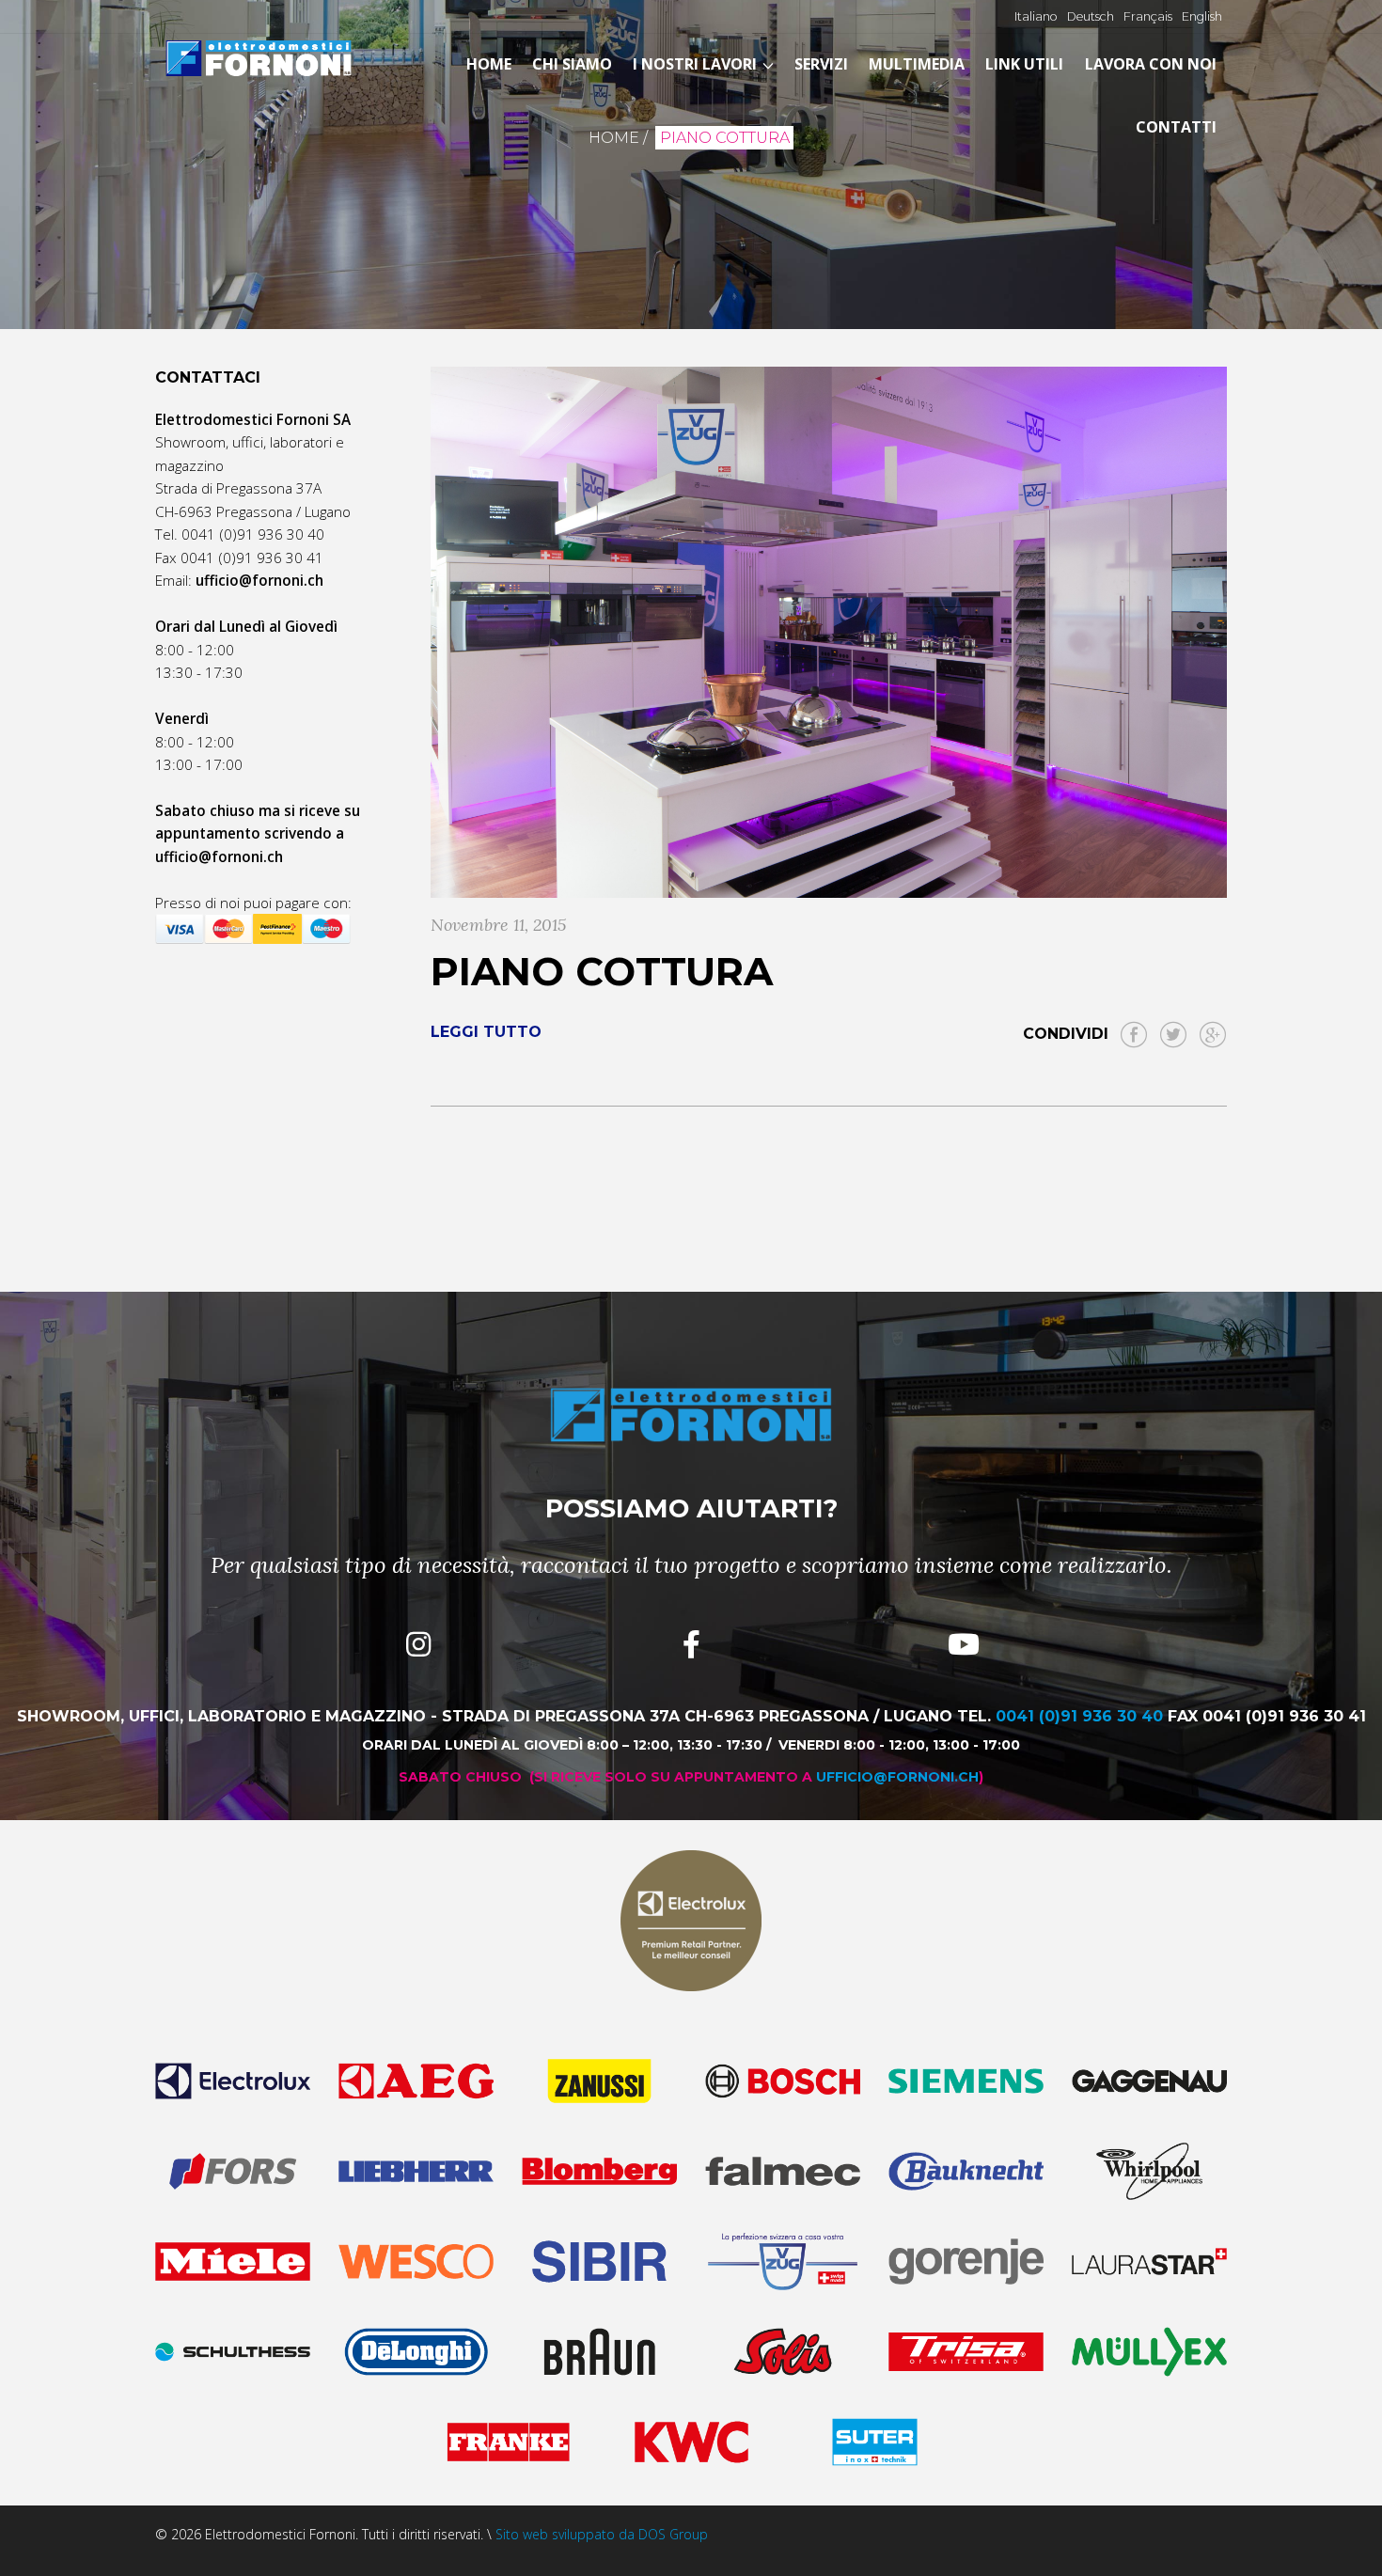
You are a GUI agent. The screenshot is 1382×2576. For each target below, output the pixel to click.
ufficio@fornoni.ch (219, 856)
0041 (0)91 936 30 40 (253, 534)
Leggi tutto (486, 1032)
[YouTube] (964, 1644)
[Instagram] (418, 1644)
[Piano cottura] (829, 632)
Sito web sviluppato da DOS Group (602, 2534)
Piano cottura (602, 971)
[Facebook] (691, 1644)
